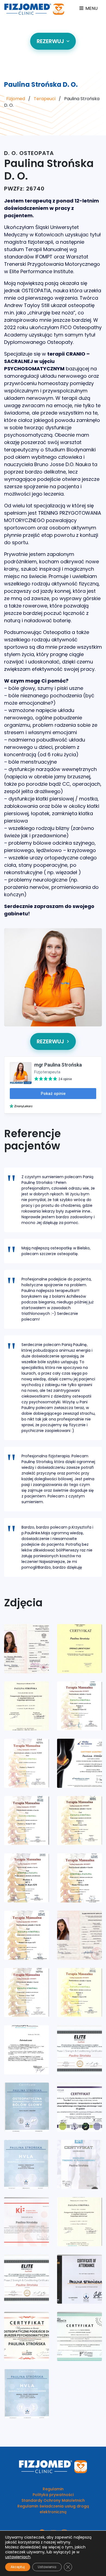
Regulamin (53, 2489)
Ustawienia (47, 2567)
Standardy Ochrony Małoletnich (53, 2500)
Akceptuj (18, 2567)
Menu (91, 8)
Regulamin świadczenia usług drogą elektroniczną (53, 2509)
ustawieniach (18, 2557)
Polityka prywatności (53, 2495)
